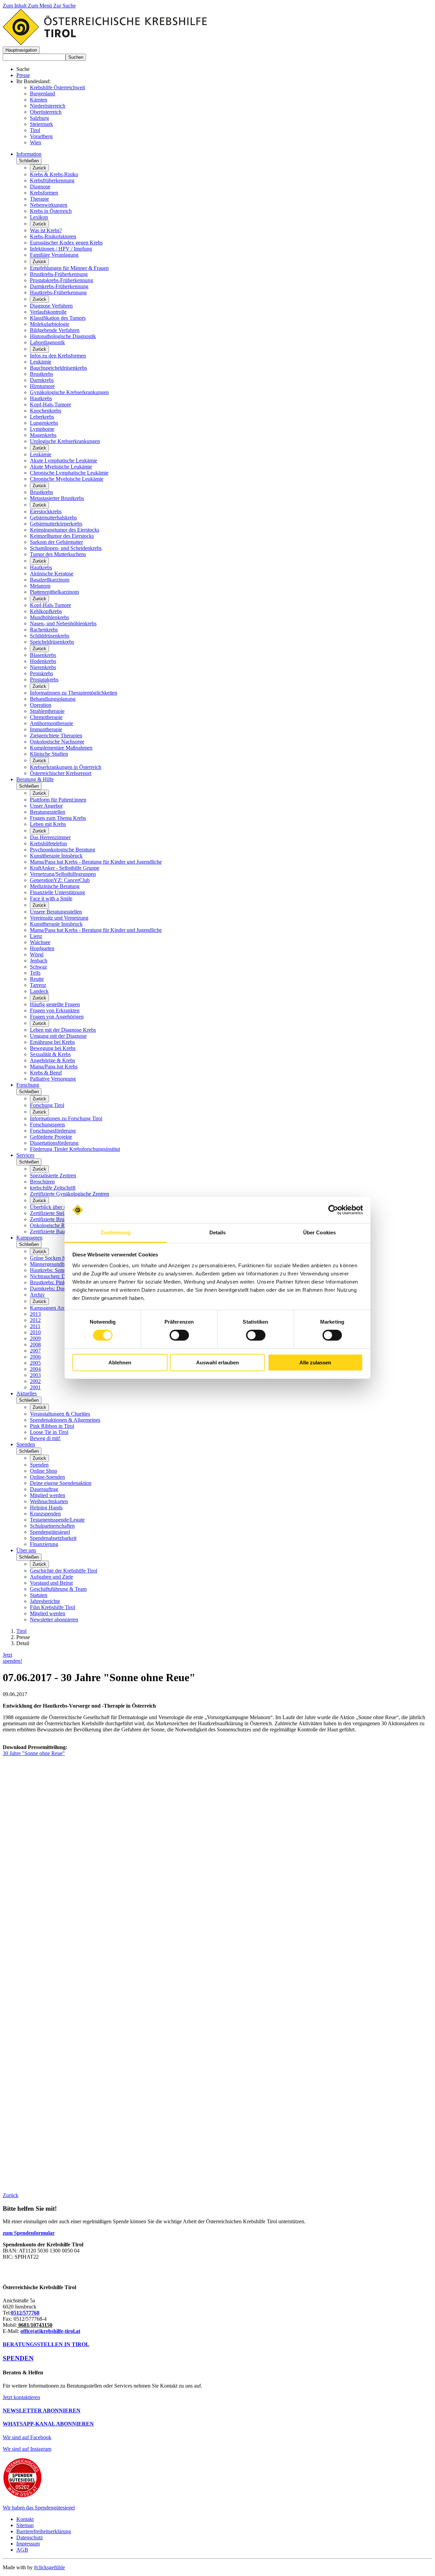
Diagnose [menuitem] (40, 187)
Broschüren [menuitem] (42, 1182)
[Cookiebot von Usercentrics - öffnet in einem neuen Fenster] (333, 1210)
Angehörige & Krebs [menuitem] (53, 1060)
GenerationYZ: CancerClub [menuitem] (60, 880)
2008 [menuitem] (35, 1345)
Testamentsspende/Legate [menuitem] (57, 1520)
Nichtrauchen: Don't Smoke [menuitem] (60, 1276)
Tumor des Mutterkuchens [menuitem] (58, 554)
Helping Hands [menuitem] (46, 1507)
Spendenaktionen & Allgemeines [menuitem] (65, 1420)
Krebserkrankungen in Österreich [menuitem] (66, 767)
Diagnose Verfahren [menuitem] (51, 306)
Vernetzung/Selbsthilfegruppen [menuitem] (63, 874)
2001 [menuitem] (35, 1387)
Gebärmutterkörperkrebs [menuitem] (56, 524)
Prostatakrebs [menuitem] (44, 679)
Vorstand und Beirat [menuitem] (51, 1583)
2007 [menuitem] (35, 1351)
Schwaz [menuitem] (38, 967)
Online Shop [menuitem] (43, 1471)
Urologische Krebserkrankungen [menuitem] (65, 441)
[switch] (179, 1335)
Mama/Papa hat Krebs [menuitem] (54, 1066)
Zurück (39, 168)
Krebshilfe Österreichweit (57, 87)
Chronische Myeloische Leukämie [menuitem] (67, 479)
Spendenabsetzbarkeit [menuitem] (53, 1538)
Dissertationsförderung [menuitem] (54, 1143)
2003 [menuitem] (35, 1375)
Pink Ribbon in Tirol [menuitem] (52, 1426)
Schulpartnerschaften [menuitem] (52, 1526)
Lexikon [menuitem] (39, 217)
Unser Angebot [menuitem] (46, 806)
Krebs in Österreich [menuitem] (51, 211)
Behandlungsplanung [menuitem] (53, 699)
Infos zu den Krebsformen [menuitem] (58, 356)
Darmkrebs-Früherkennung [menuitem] (59, 286)
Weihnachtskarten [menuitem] (49, 1501)
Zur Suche (65, 6)
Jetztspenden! (12, 1658)
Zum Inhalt (15, 6)
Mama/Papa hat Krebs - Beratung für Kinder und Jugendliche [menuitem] (96, 862)
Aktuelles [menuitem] (27, 1393)
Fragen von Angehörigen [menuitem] (57, 1017)
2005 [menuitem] (35, 1363)
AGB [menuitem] (22, 2550)
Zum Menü (41, 6)
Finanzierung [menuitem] (44, 1544)
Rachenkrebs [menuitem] (44, 630)
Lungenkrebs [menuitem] (44, 423)
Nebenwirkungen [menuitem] (49, 205)
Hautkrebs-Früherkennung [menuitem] (58, 292)
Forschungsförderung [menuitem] (53, 1131)
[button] (21, 50)
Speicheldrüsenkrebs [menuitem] (52, 642)
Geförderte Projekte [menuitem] (51, 1137)
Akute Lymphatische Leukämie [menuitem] (64, 461)
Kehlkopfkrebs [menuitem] (46, 611)
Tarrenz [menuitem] (38, 985)
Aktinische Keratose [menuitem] (52, 574)
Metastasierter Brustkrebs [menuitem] (57, 498)
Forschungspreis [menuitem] (47, 1125)
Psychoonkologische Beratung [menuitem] (63, 850)
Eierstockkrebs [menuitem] (46, 511)
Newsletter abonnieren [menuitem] (54, 1620)
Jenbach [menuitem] (39, 961)
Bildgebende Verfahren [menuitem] (55, 330)
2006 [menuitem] (35, 1357)
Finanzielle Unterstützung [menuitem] (57, 892)
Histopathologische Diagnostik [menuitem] (63, 336)
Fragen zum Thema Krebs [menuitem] (58, 818)
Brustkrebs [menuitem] (41, 374)
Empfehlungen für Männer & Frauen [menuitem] (69, 268)
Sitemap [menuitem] (25, 2525)
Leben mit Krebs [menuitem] (48, 824)
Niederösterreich (48, 106)
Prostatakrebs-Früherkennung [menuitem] (62, 280)
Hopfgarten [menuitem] (42, 948)
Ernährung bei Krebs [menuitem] (52, 1042)
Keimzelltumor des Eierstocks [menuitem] (62, 536)
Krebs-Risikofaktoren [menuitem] (53, 236)
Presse (23, 75)
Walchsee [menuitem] (40, 942)
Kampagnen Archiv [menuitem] (51, 1308)
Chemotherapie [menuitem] (46, 717)
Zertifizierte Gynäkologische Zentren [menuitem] (69, 1194)
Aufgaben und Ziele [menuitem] (51, 1577)
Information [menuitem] (29, 154)
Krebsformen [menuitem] (44, 193)
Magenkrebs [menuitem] (43, 435)
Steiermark (41, 124)
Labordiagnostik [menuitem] (47, 342)
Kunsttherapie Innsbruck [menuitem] (56, 856)
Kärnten (39, 100)
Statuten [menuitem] (39, 1595)
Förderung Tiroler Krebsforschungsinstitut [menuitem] (75, 1149)
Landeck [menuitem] (39, 991)
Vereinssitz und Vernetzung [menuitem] (59, 918)
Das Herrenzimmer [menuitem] (50, 837)
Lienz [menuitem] (36, 936)
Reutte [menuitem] (37, 979)
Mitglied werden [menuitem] (48, 1495)
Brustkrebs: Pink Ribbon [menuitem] (56, 1282)
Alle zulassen (315, 1363)
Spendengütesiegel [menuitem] (50, 1532)
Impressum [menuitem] (28, 2544)
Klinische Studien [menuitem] (49, 754)
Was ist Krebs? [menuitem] (46, 230)
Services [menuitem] (25, 1155)
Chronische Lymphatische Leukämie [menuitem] (69, 473)
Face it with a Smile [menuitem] (51, 898)
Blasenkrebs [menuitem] (43, 655)
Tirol (35, 130)
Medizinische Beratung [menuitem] (55, 886)
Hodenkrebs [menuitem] (43, 661)
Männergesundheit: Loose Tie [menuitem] (62, 1264)
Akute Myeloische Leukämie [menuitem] (61, 467)
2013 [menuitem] (35, 1314)
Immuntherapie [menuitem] (46, 729)
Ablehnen (120, 1363)
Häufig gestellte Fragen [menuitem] (55, 1004)
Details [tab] (218, 1232)
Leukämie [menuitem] (41, 362)
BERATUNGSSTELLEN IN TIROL (46, 2344)
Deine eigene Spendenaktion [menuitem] (61, 1483)
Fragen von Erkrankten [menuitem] (55, 1010)
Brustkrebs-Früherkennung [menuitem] (59, 274)
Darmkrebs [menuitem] (42, 380)
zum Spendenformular (29, 2233)
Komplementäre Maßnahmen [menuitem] (61, 748)
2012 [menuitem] (35, 1320)
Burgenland (42, 94)
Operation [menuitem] (41, 705)
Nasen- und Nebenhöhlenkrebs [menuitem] (63, 623)
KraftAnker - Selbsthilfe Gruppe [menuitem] (65, 868)
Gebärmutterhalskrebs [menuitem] (53, 518)
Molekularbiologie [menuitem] (50, 324)
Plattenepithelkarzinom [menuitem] (54, 592)
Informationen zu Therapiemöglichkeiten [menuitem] (74, 693)
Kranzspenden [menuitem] (45, 1514)
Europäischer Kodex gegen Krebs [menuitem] (66, 243)
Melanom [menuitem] (40, 586)
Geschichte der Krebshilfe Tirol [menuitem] (64, 1571)
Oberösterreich (46, 112)
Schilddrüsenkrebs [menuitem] (50, 636)
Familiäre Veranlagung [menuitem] (54, 255)
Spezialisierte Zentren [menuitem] (53, 1175)
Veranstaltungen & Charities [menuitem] (60, 1414)
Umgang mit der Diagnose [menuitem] (58, 1036)
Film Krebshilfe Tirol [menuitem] (53, 1607)
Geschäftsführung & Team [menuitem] (58, 1589)
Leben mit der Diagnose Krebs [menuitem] (63, 1030)
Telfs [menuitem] (35, 973)
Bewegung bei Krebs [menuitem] (53, 1048)
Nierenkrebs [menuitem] (43, 667)
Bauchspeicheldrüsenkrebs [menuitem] (58, 368)
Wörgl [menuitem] (37, 954)
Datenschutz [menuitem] (30, 2537)
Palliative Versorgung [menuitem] (53, 1079)
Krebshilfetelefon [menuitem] (48, 843)
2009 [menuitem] (35, 1338)
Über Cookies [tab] (319, 1232)
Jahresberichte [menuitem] (45, 1601)
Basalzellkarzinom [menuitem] (50, 580)
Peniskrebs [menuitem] (41, 673)
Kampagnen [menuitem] (29, 1238)
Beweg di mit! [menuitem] (45, 1438)
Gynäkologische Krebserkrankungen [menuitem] (69, 392)
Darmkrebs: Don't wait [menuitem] (54, 1289)
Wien (36, 142)
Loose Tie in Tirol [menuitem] (49, 1432)
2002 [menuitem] (35, 1381)
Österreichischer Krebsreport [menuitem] (61, 773)
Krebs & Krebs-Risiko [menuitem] (54, 174)
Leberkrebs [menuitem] (42, 417)
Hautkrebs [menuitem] (41, 398)
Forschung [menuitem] (28, 1085)
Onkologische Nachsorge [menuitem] (57, 742)
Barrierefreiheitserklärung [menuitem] (44, 2531)
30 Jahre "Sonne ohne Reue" (34, 1753)
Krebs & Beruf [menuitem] (46, 1073)
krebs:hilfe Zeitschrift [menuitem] (53, 1188)
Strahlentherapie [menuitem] (47, 711)
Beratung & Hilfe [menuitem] (35, 779)
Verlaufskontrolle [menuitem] (48, 312)
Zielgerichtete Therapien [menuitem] (56, 735)
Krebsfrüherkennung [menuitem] (52, 180)
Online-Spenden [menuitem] (47, 1477)
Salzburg (39, 118)
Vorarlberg (41, 136)
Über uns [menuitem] (26, 1550)
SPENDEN (18, 2358)
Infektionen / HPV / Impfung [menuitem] (61, 249)
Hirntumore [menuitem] (42, 386)
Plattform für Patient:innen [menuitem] (58, 800)
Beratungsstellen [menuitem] (48, 812)
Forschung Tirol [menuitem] (47, 1105)
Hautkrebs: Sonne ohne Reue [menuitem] (61, 1270)
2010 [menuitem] (35, 1332)
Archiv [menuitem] (37, 1295)
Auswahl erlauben (217, 1363)
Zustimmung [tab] (116, 1232)
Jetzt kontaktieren (21, 2397)
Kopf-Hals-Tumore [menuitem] (50, 404)
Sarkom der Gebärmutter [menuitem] (56, 542)
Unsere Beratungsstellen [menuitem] (56, 912)
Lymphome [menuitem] (42, 429)
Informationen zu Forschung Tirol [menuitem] (66, 1118)
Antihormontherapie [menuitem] (51, 723)
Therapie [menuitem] (39, 199)
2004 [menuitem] (35, 1369)
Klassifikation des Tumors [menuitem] (58, 318)
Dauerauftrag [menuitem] (44, 1489)
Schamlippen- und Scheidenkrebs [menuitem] (66, 548)
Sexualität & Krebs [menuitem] (50, 1054)
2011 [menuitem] (35, 1326)
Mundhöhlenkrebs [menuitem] (49, 617)
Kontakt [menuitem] (25, 2519)
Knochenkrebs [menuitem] (46, 411)
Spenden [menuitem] (26, 1444)
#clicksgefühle (49, 2567)
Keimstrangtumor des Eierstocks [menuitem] (65, 530)
